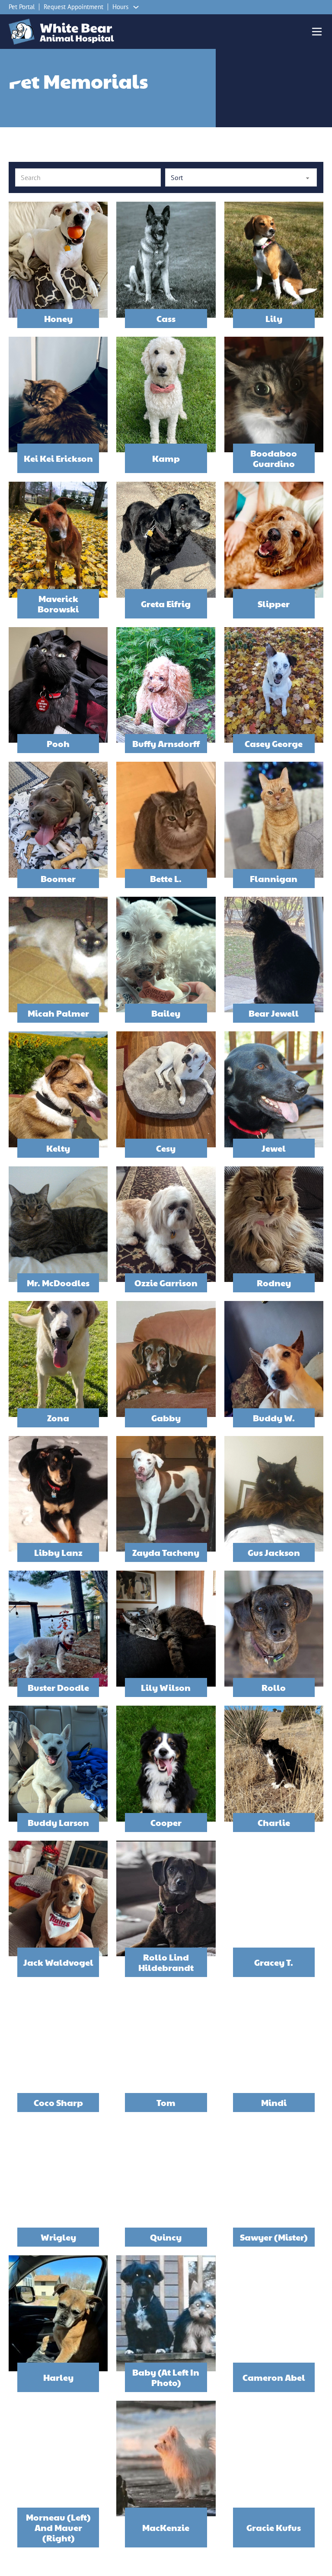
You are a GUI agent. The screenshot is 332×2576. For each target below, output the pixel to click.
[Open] (317, 32)
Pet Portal (22, 7)
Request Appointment (73, 7)
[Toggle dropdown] (136, 7)
